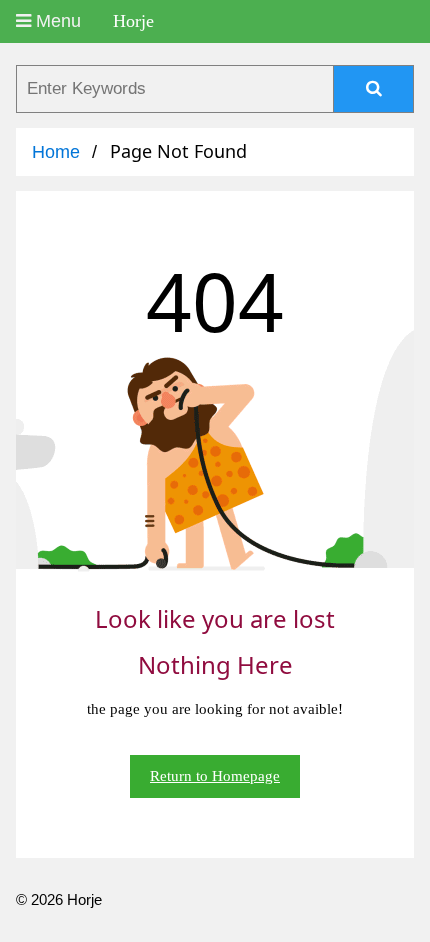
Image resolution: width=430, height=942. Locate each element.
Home (56, 152)
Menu (56, 21)
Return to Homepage (215, 776)
